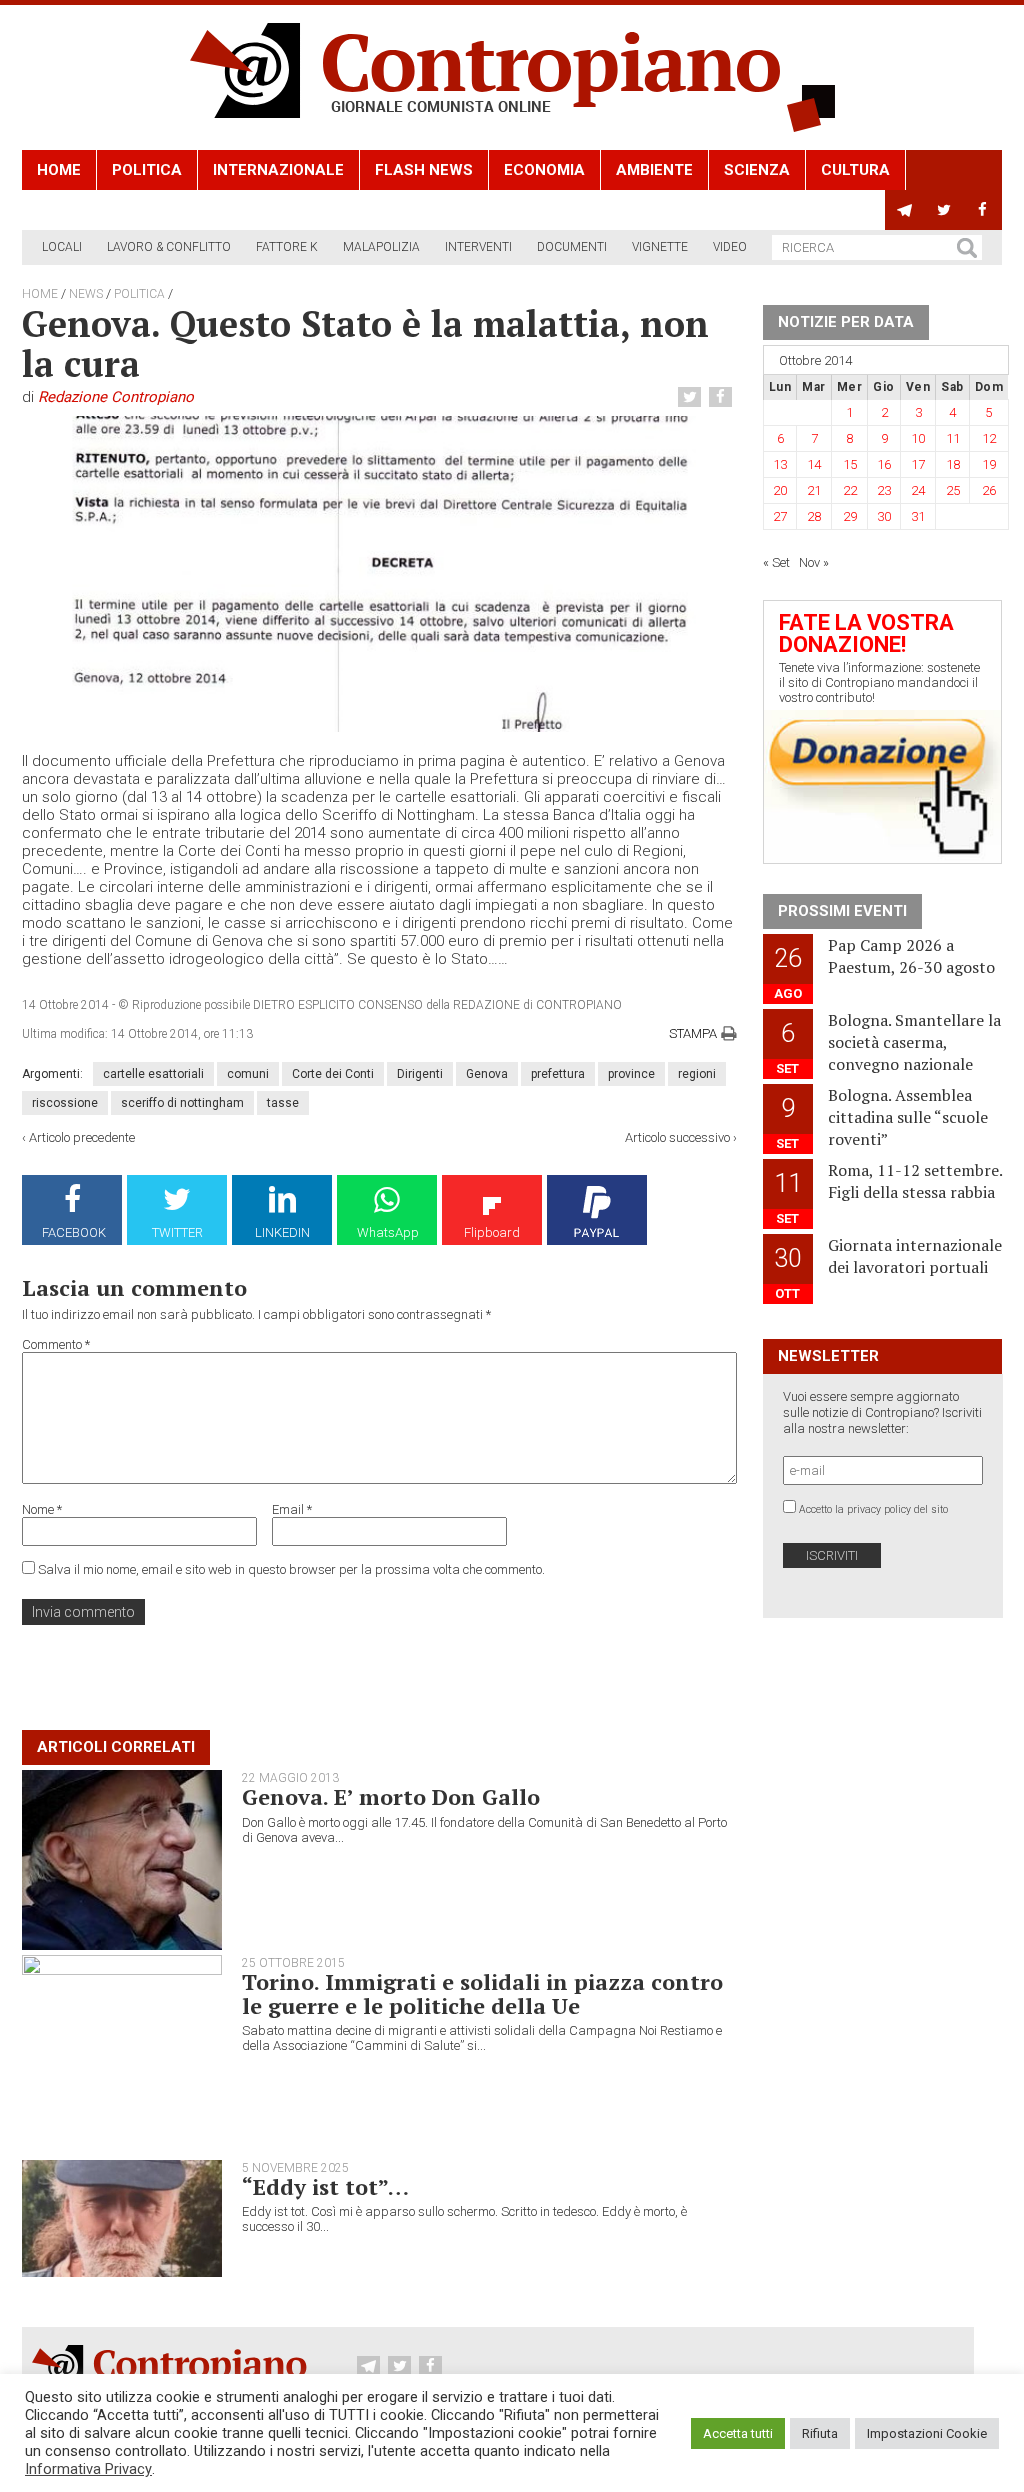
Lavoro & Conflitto (169, 247)
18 (953, 464)
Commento (56, 1344)
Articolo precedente (82, 1137)
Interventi (478, 247)
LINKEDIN (282, 1232)
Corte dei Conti (333, 1074)
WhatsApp (388, 1232)
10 (918, 438)
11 (953, 438)
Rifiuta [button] (820, 2433)
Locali (62, 247)
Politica (147, 170)
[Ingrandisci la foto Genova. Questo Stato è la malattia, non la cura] (379, 574)
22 (850, 490)
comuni (248, 1074)
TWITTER (177, 1232)
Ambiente (654, 170)
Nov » (814, 562)
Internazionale (278, 170)
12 (989, 438)
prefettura (558, 1074)
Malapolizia (381, 247)
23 (884, 490)
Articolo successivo (677, 1137)
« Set (776, 562)
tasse (283, 1103)
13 (780, 464)
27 (780, 516)
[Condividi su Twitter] (692, 397)
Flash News (424, 170)
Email (292, 1509)
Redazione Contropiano (116, 397)
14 (814, 464)
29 (850, 516)
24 (918, 490)
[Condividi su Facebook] (723, 397)
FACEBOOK (74, 1232)
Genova (487, 1074)
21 (814, 490)
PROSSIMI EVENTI (842, 911)
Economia (544, 170)
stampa (693, 1033)
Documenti (572, 247)
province (631, 1074)
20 (780, 490)
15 (850, 464)
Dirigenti (420, 1074)
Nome (42, 1509)
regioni (697, 1074)
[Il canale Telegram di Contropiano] (904, 210)
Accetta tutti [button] (738, 2433)
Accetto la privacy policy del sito (873, 1509)
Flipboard (492, 1232)
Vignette (660, 247)
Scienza (757, 170)
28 (814, 516)
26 (989, 490)
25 (953, 490)
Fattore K (287, 247)
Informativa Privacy (88, 2469)
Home (59, 170)
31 (918, 516)
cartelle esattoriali (153, 1074)
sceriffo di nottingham (182, 1103)
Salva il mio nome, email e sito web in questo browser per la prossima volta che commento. (291, 1569)
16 (884, 464)
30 (884, 516)
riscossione (65, 1103)
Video (730, 247)
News (86, 294)
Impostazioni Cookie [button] (927, 2433)
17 (918, 464)
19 (989, 464)
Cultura (855, 170)
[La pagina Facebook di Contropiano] (982, 210)
